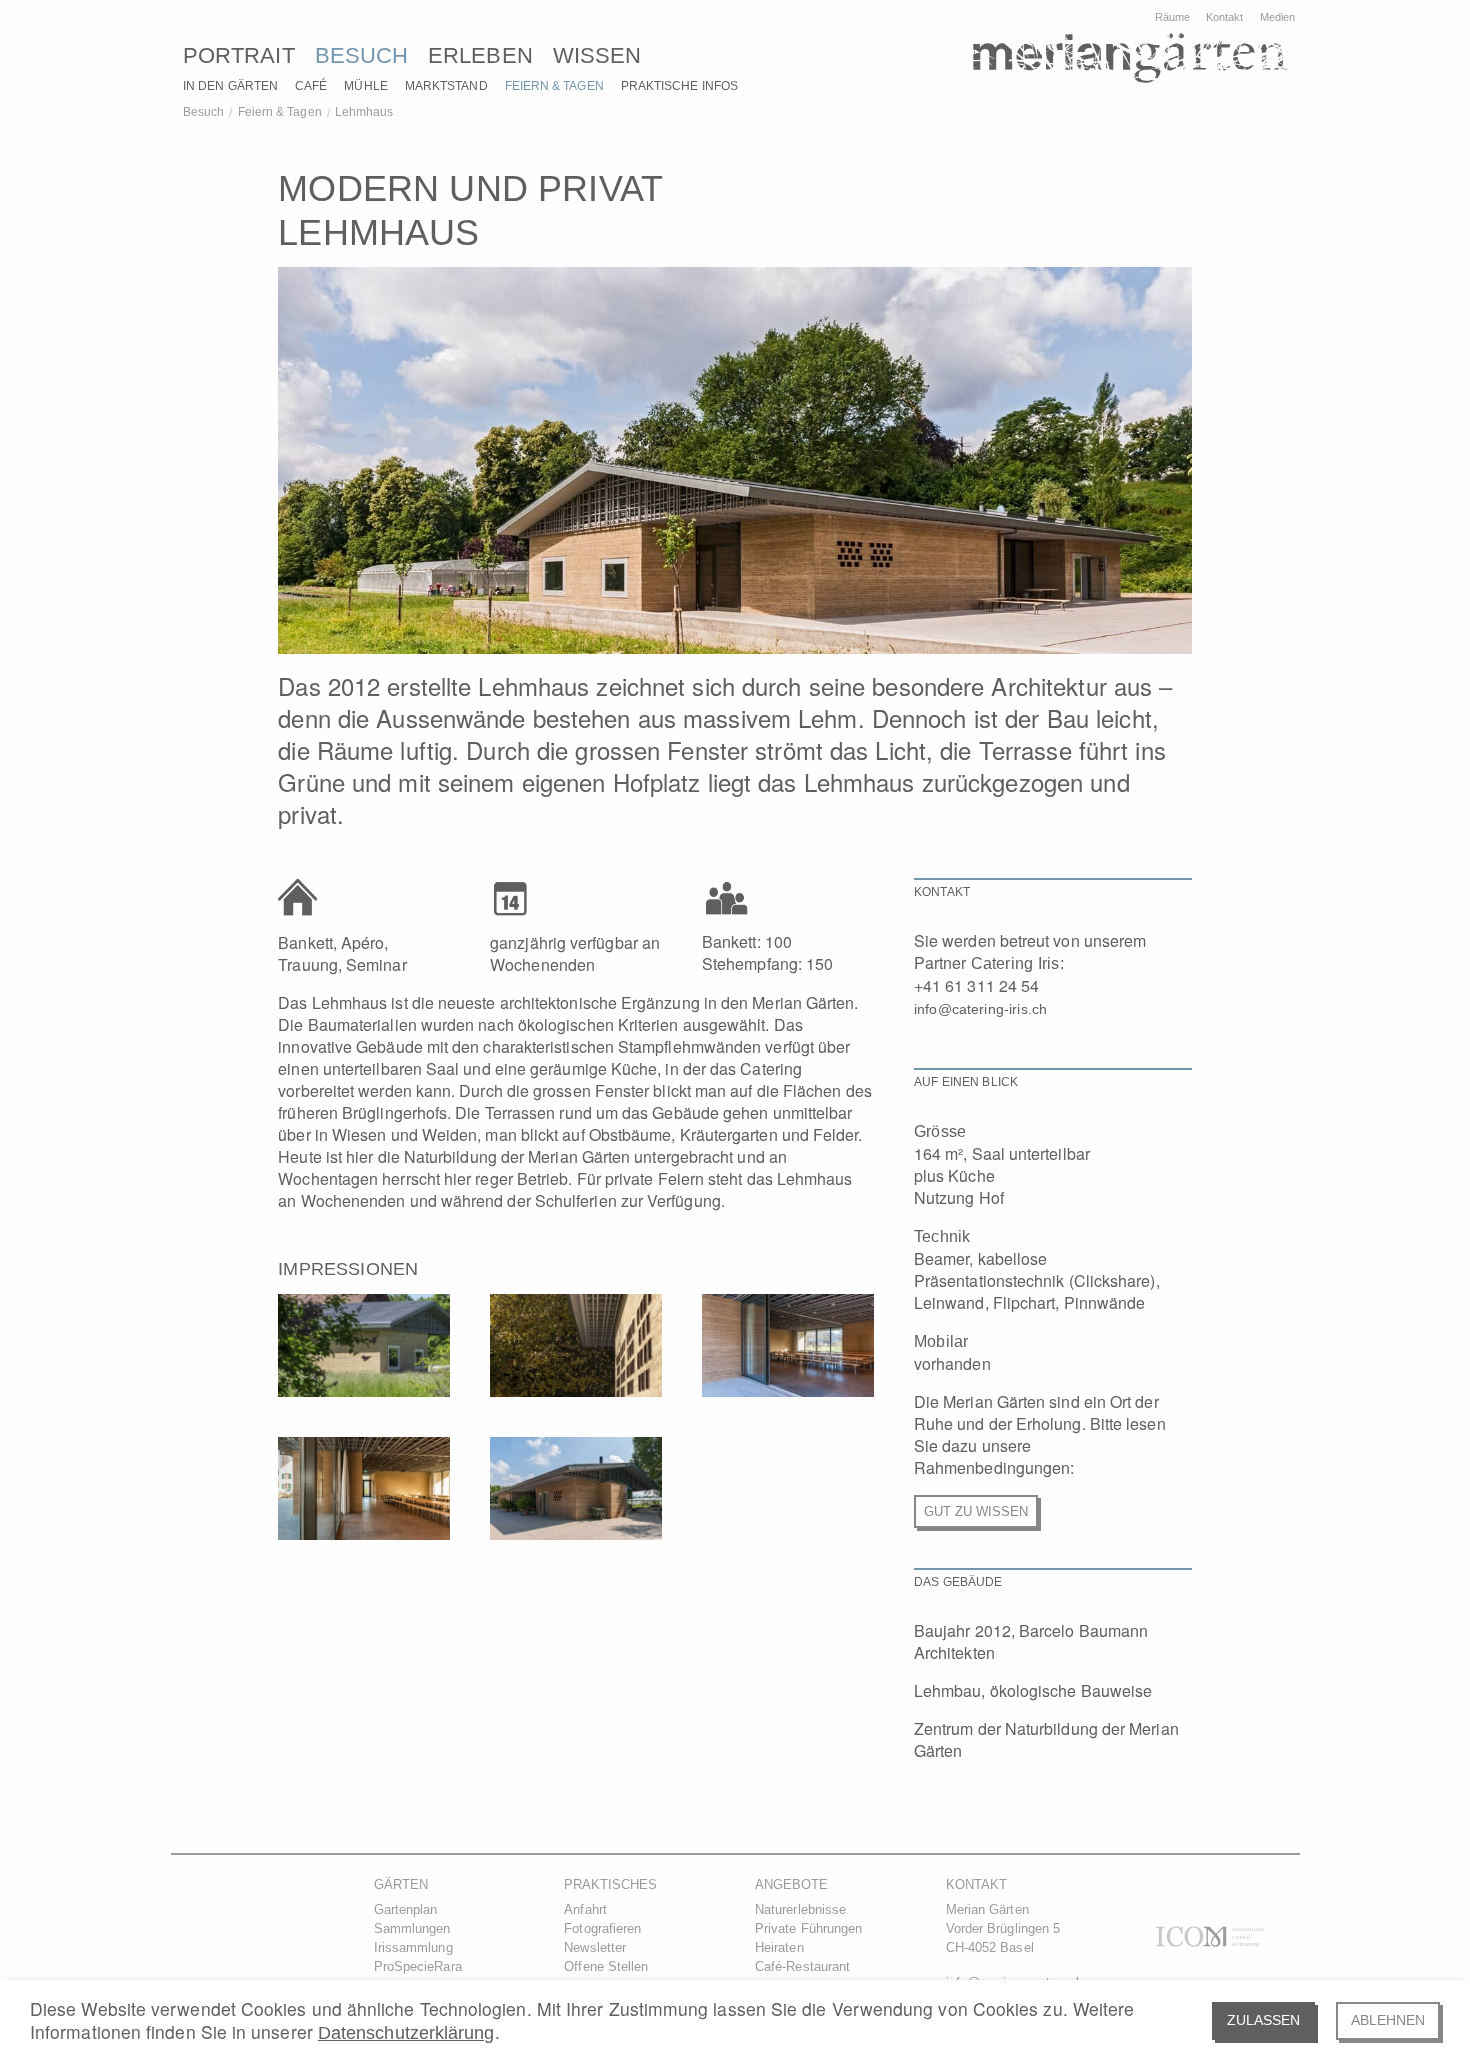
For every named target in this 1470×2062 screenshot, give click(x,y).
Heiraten (779, 1947)
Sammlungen (412, 1928)
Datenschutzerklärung (406, 2033)
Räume (1172, 17)
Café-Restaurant (802, 1966)
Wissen (597, 55)
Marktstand (446, 86)
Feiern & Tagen (554, 86)
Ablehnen (1388, 2020)
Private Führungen (808, 1928)
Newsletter (595, 1947)
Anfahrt (585, 1909)
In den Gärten (230, 86)
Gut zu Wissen (976, 1511)
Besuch (361, 55)
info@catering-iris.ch (980, 1009)
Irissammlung (413, 1947)
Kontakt (1225, 17)
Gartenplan (406, 1909)
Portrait (239, 55)
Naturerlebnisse (800, 1909)
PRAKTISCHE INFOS (679, 86)
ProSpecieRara (418, 1966)
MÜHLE (365, 86)
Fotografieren (602, 1928)
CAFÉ (311, 86)
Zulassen (1263, 2020)
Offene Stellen (606, 1966)
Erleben (480, 55)
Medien (1277, 17)
